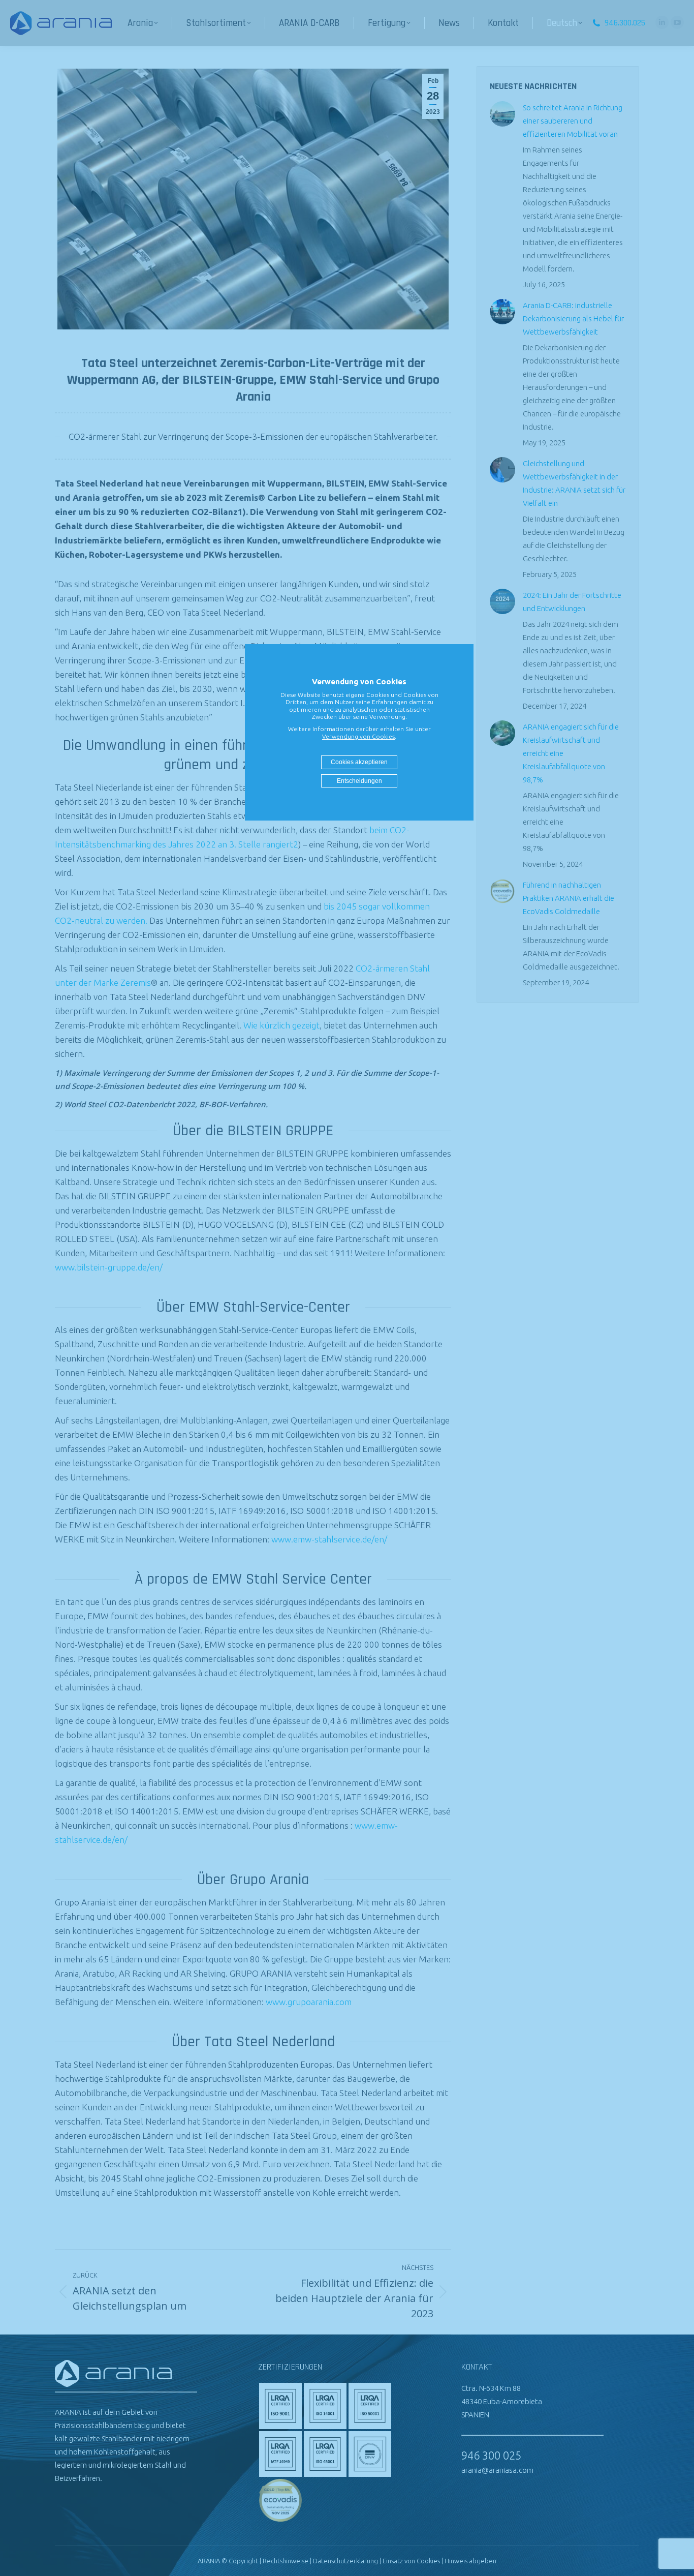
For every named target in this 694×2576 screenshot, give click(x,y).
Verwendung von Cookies (358, 736)
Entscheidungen (359, 781)
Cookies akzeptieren (359, 762)
